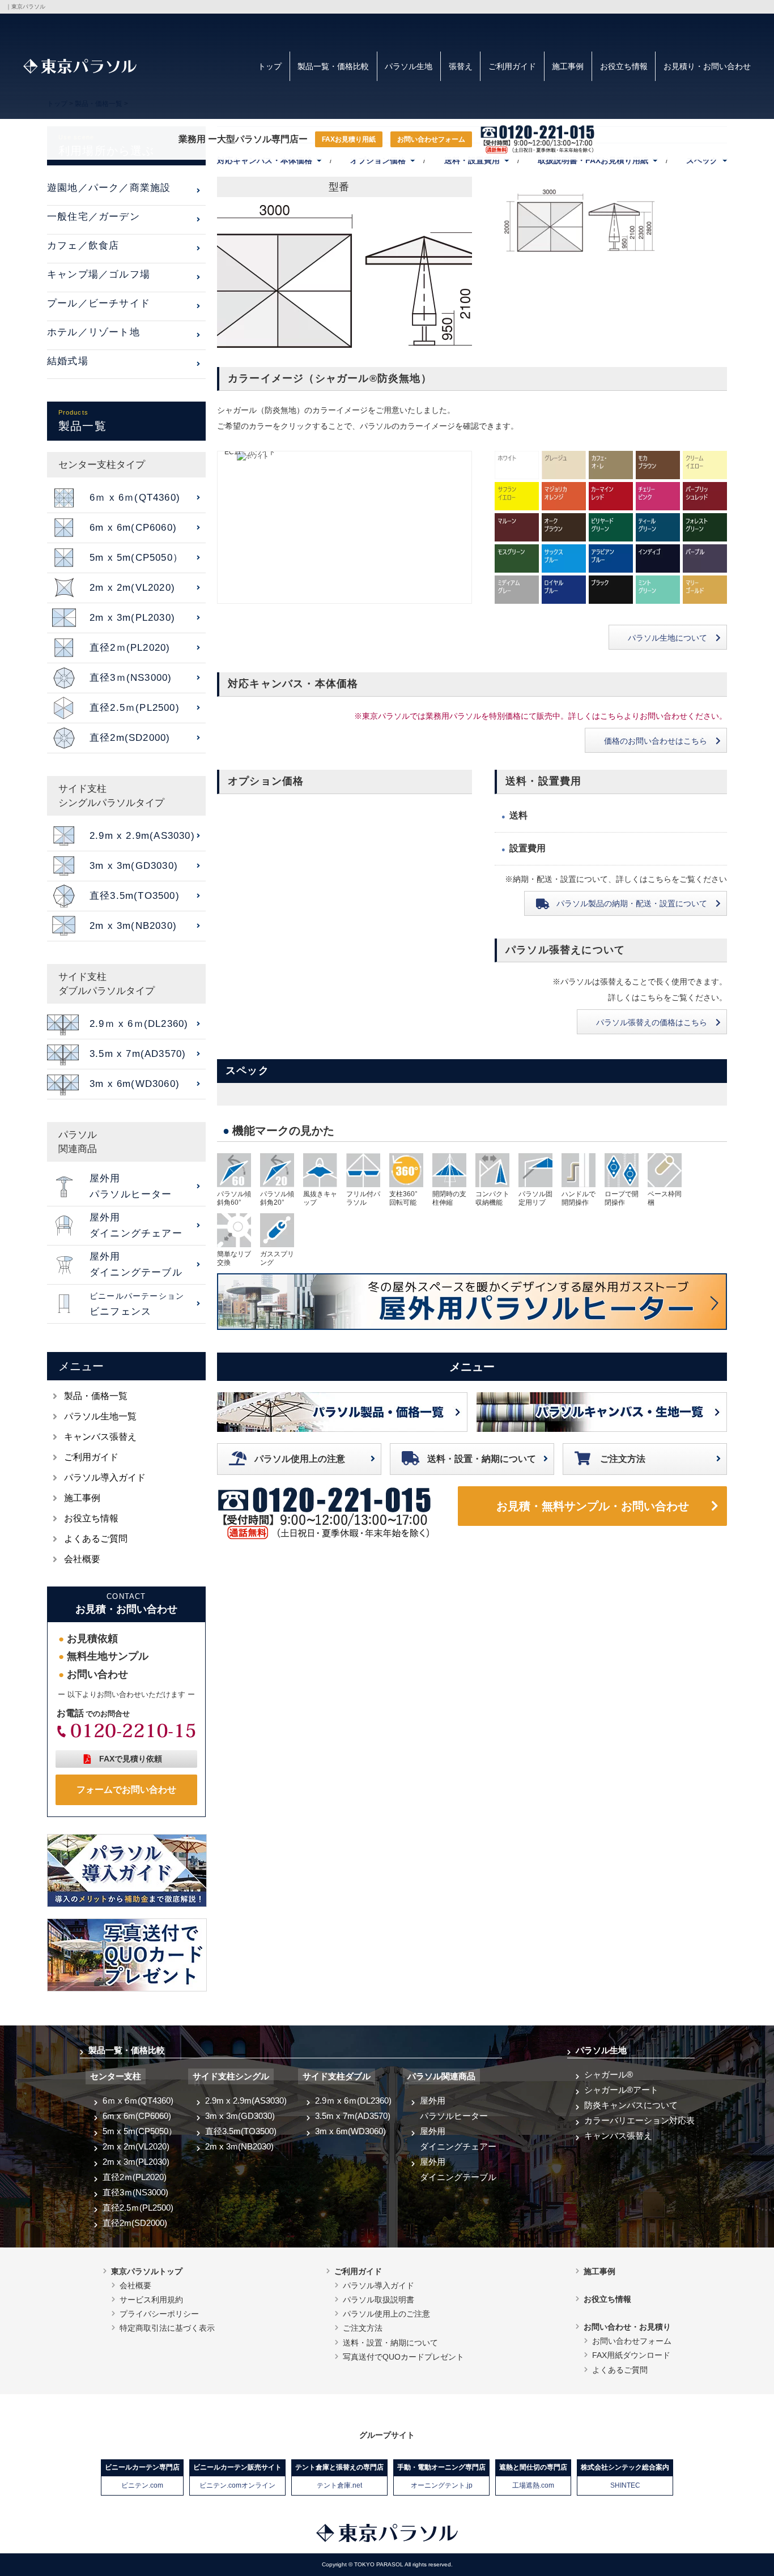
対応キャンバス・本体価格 (265, 160)
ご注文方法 (623, 1459)
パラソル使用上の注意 (300, 1459)
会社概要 (82, 1559)
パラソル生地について (667, 638)
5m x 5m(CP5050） (140, 2131)
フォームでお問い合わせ (126, 1790)
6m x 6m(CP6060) (137, 2116)
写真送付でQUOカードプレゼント (403, 2357)
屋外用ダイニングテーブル (458, 2169)
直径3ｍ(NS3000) (135, 2192)
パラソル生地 (409, 66)
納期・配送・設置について (632, 903)
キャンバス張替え (100, 1437)
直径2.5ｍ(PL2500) (138, 2208)
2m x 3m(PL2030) (136, 2162)
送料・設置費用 (472, 160)
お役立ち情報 (624, 66)
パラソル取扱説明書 (379, 2300)
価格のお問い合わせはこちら (656, 741)
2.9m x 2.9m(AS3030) (246, 2101)
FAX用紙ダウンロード (631, 2355)
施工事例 (568, 66)
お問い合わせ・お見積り (627, 2327)
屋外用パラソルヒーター (454, 2108)
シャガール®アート (621, 2090)
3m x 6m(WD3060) (350, 2131)
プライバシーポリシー (159, 2314)
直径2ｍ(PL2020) (135, 2177)
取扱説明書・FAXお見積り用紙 (593, 160)
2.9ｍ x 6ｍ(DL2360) (353, 2101)
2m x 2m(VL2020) (136, 2146)
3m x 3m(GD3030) (240, 2116)
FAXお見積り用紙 (349, 139)
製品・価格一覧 (96, 1396)
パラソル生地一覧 (100, 1416)
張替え (461, 66)
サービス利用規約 (151, 2300)
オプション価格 (378, 160)
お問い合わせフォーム (431, 139)
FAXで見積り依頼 (131, 1759)
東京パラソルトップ (147, 2271)
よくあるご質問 (96, 1539)
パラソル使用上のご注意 (386, 2314)
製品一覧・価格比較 (333, 66)
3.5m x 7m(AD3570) (353, 2116)
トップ (270, 66)
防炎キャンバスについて (631, 2105)
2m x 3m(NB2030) (239, 2146)
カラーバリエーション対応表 (639, 2120)
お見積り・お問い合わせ (707, 66)
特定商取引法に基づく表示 (167, 2328)
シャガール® (609, 2074)
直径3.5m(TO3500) (241, 2131)
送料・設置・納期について (482, 1459)
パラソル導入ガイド (105, 1477)
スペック (702, 160)
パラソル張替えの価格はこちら (652, 1022)
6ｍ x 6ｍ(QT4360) (138, 2101)
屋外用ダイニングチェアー (458, 2139)
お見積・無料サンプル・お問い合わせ (593, 1506)
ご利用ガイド (512, 66)
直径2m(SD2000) (135, 2223)
